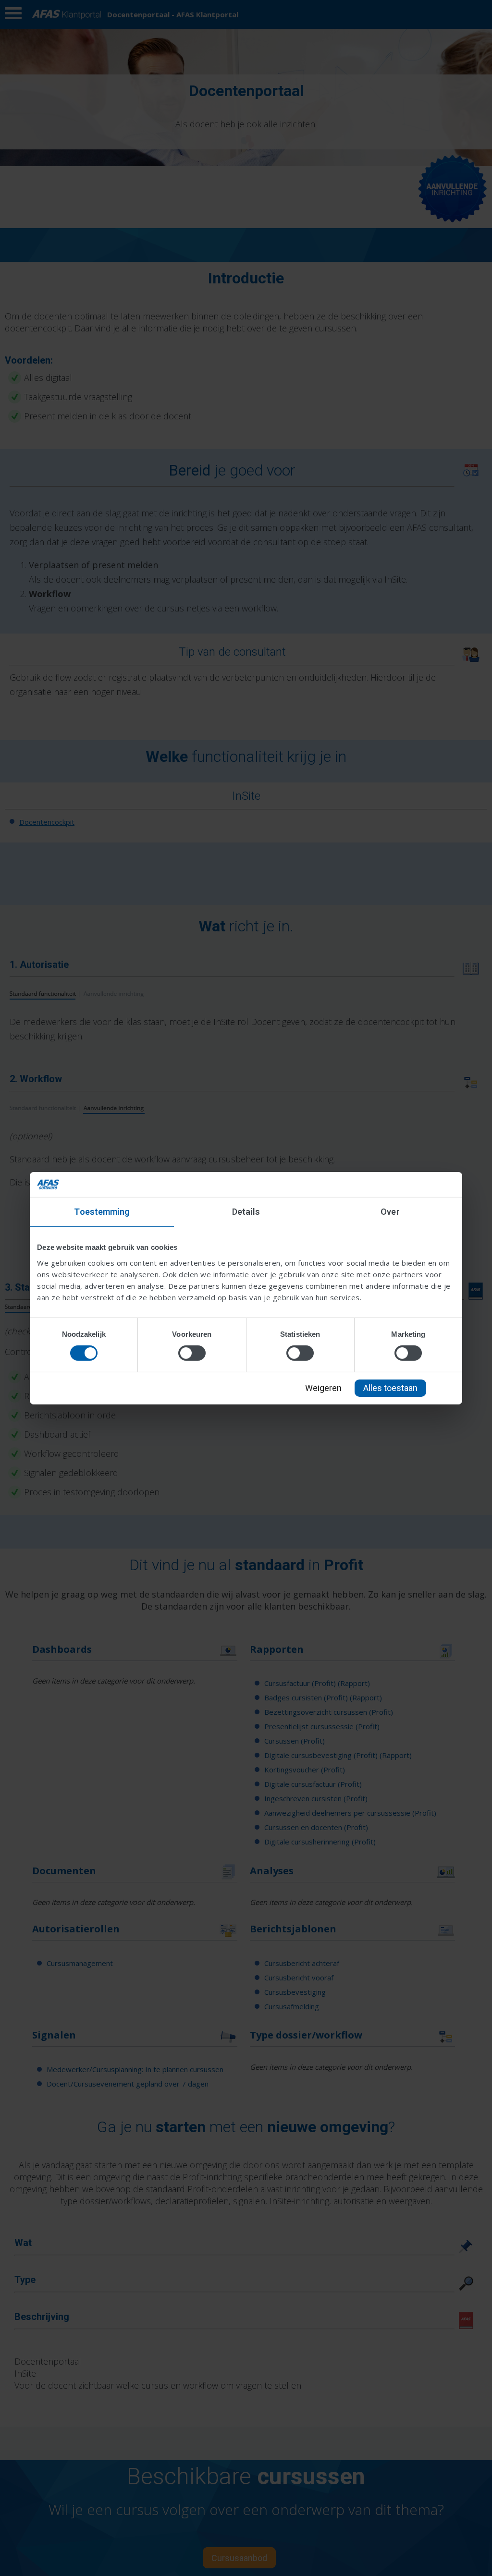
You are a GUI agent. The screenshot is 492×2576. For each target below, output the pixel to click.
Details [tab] (246, 1212)
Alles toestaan (390, 1388)
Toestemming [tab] (102, 1212)
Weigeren (323, 1388)
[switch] (192, 1353)
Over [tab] (390, 1212)
